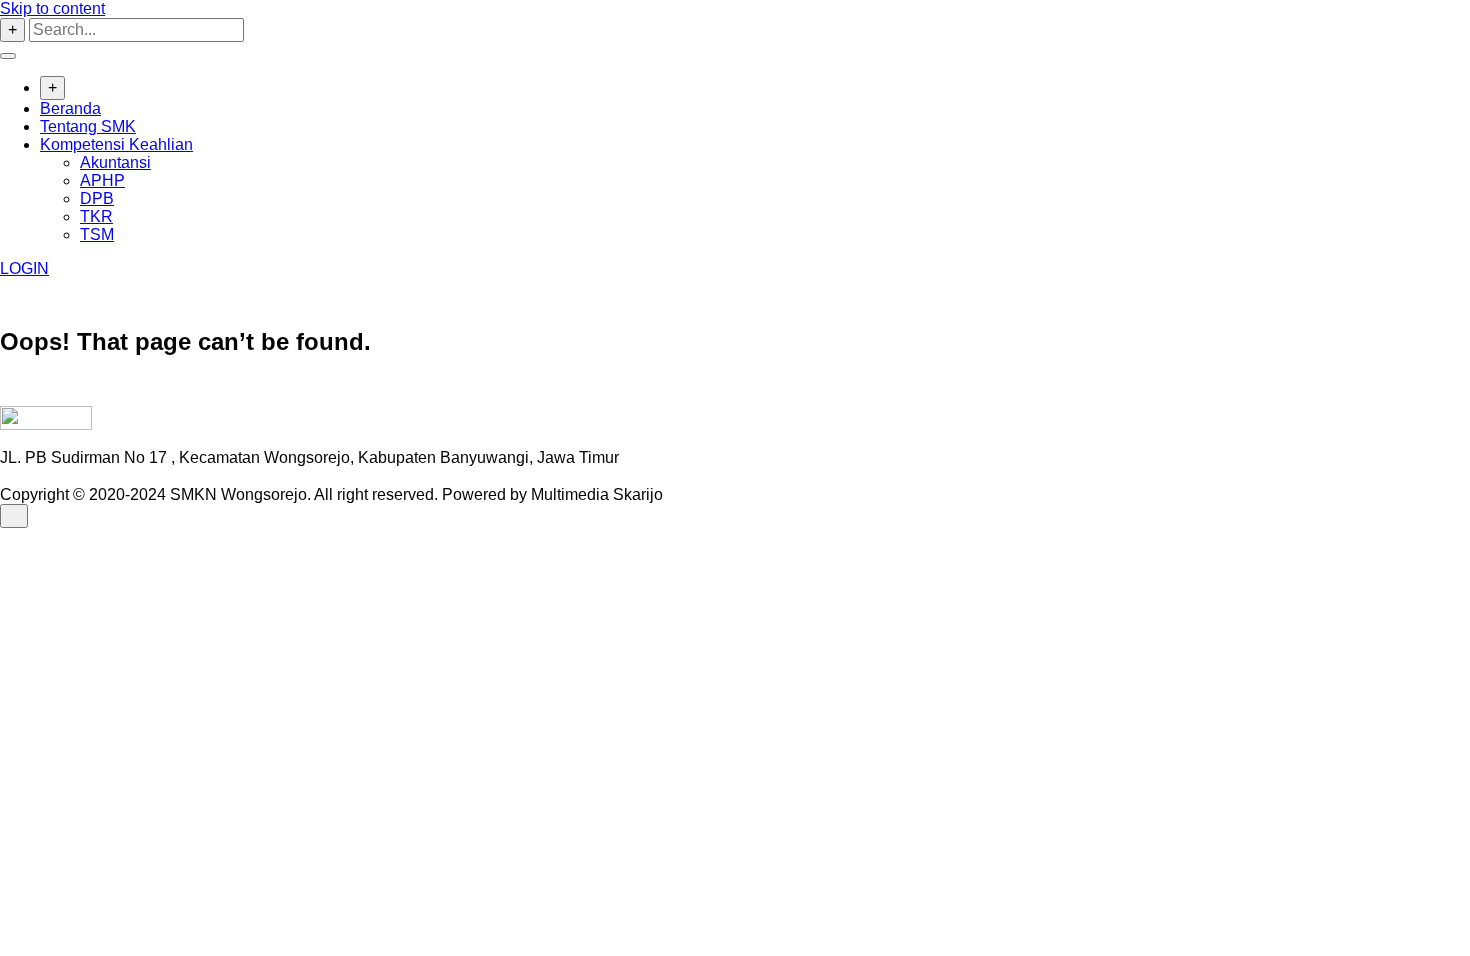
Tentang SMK (88, 126)
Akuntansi (115, 162)
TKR (96, 216)
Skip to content (52, 8)
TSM (97, 234)
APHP (102, 180)
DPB (97, 198)
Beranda (70, 108)
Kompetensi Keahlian (116, 144)
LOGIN (24, 268)
